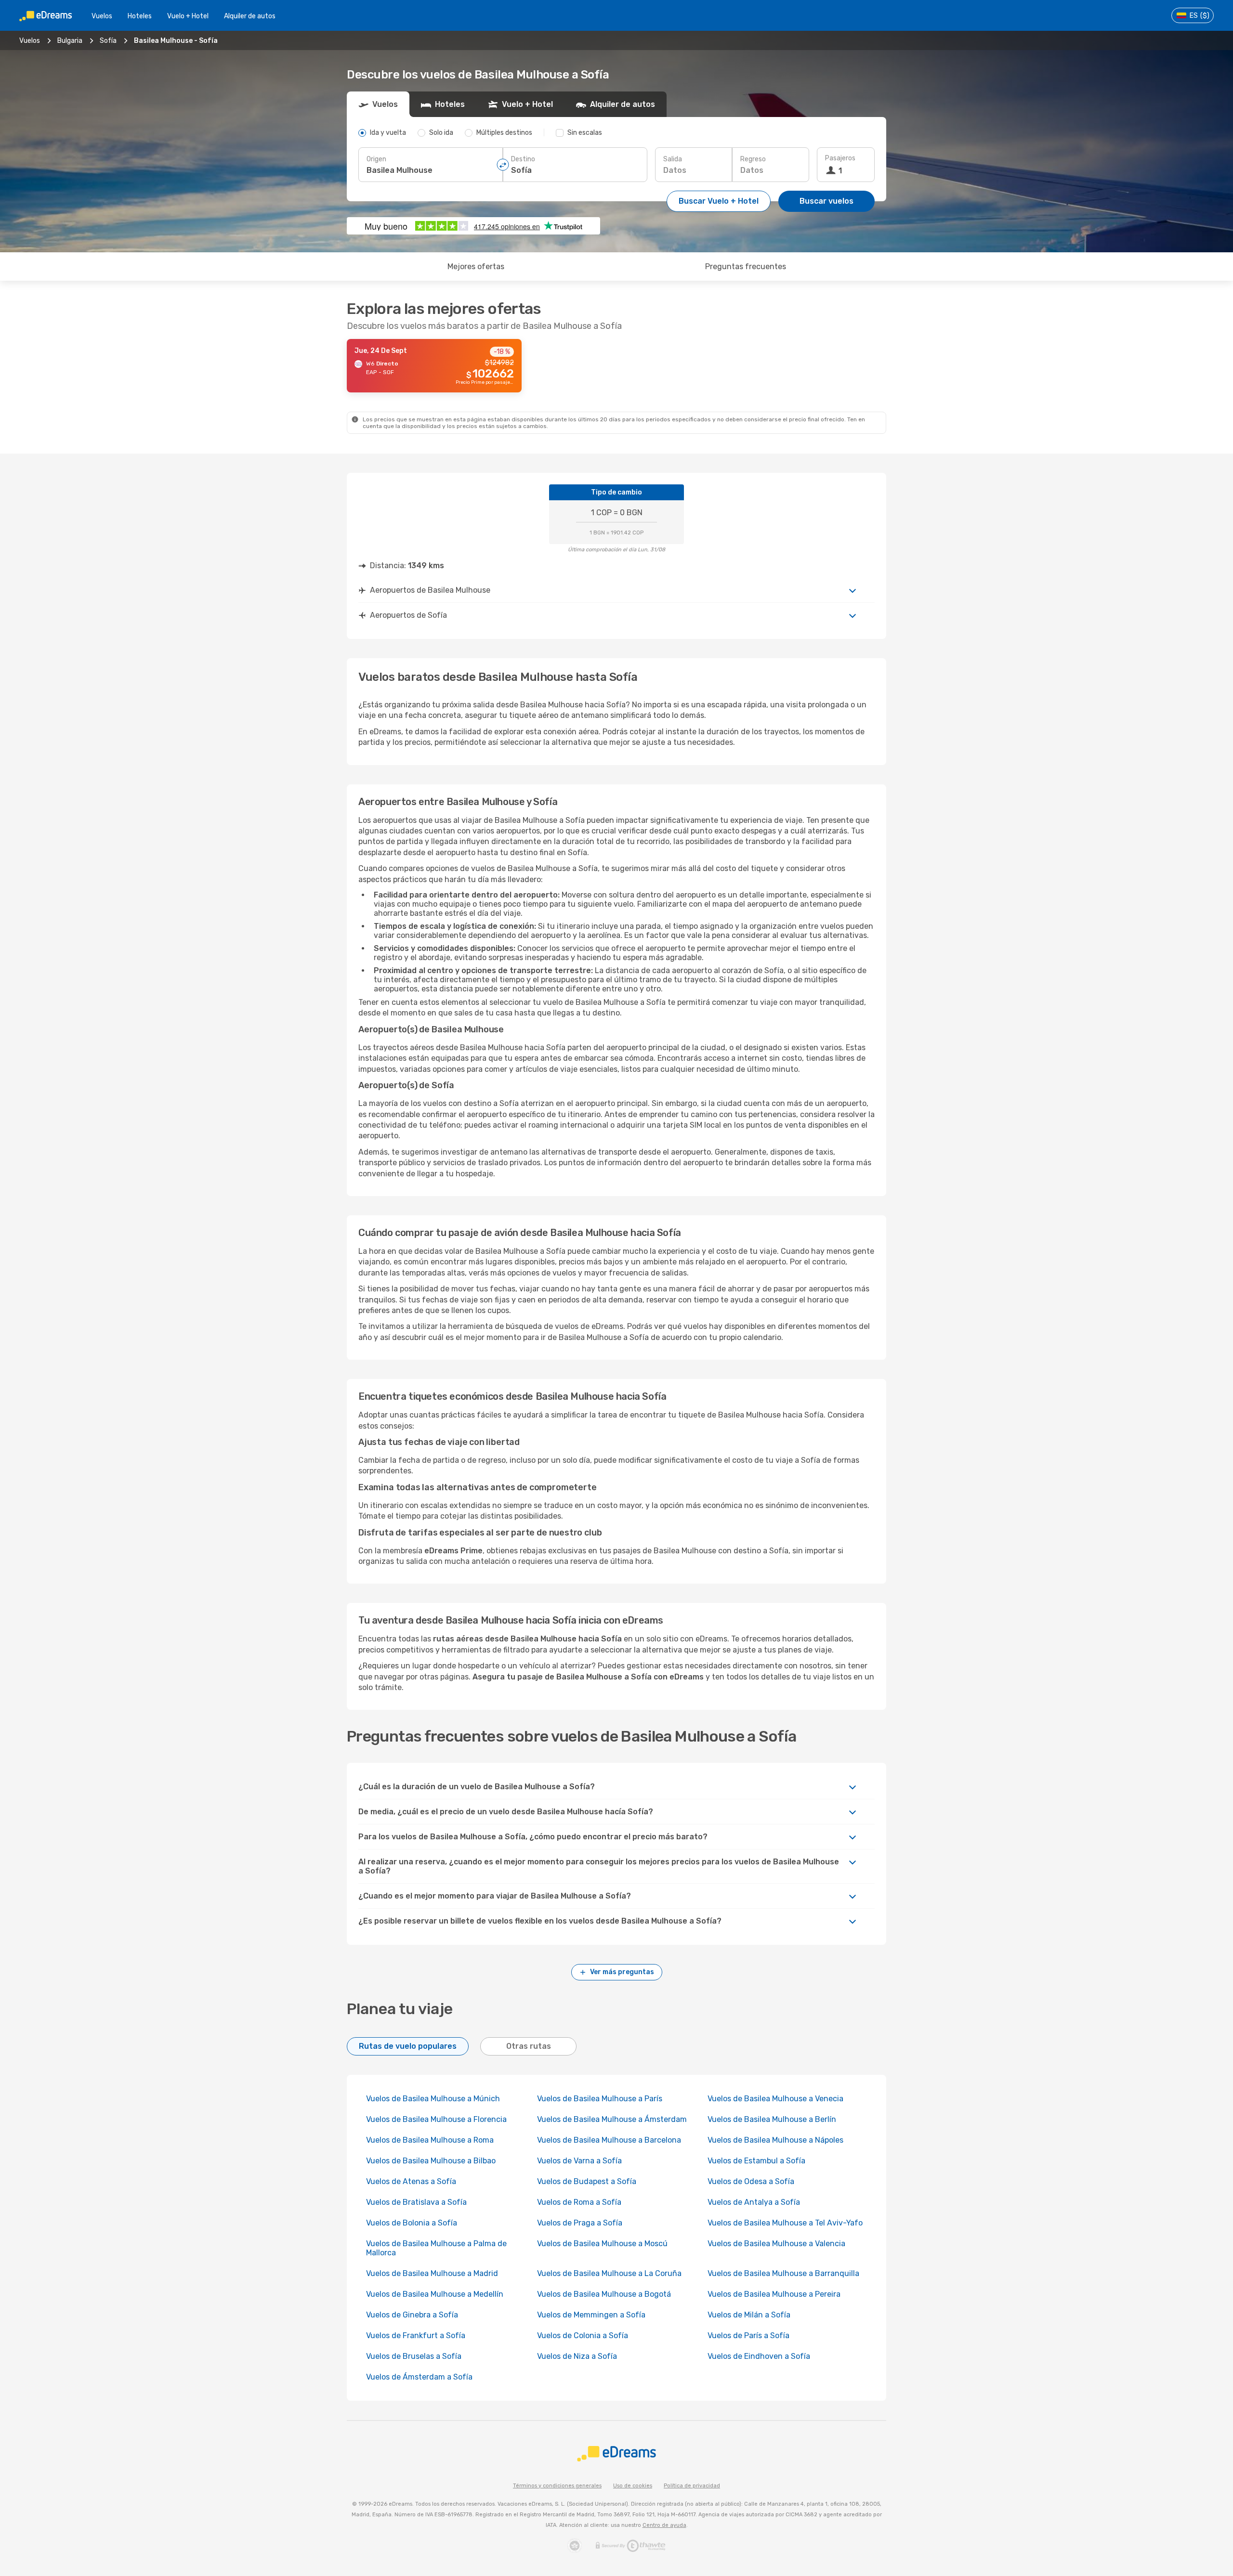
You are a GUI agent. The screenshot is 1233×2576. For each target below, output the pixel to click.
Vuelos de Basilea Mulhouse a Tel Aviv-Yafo (785, 2223)
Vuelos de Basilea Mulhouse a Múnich (433, 2099)
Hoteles (140, 16)
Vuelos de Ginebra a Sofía (412, 2315)
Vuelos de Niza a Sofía (577, 2356)
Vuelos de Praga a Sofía (580, 2223)
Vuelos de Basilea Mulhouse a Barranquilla (783, 2273)
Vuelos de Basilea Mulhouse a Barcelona (609, 2140)
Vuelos (102, 16)
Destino (523, 159)
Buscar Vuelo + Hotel (719, 201)
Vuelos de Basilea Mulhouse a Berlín (772, 2119)
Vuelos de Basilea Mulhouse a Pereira (774, 2294)
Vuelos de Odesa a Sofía (751, 2181)
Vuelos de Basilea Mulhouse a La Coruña (609, 2273)
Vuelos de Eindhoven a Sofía (759, 2356)
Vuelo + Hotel (188, 16)
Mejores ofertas (476, 267)
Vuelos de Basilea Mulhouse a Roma (430, 2140)
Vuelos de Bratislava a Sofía (416, 2202)
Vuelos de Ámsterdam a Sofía (419, 2377)
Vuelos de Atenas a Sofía (411, 2181)
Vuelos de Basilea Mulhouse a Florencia (436, 2119)
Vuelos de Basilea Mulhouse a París (600, 2099)
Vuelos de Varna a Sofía (579, 2161)
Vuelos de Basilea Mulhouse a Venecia (775, 2099)
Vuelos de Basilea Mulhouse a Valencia (776, 2244)
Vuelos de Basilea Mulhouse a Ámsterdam (612, 2119)
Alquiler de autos (250, 16)
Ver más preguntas (622, 1972)
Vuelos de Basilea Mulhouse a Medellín (435, 2294)
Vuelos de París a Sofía (748, 2335)
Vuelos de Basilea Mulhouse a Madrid (432, 2273)
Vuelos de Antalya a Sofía (754, 2202)
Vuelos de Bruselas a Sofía (414, 2356)
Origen (376, 159)
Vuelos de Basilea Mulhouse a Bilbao (431, 2161)
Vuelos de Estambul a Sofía (756, 2161)
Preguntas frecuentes (746, 267)
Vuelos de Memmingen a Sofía (591, 2315)
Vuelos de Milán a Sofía (749, 2315)
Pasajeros (840, 158)
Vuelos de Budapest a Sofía (587, 2181)
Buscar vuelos (826, 201)
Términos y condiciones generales (557, 2486)
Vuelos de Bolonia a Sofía (412, 2223)
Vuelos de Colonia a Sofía (583, 2335)
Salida (673, 159)
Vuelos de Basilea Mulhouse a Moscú (602, 2244)
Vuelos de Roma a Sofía (579, 2202)
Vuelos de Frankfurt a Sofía (416, 2335)
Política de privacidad (692, 2486)
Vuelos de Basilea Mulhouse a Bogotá (604, 2294)
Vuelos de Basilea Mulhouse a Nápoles (775, 2140)
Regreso (753, 159)
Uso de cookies (633, 2486)
